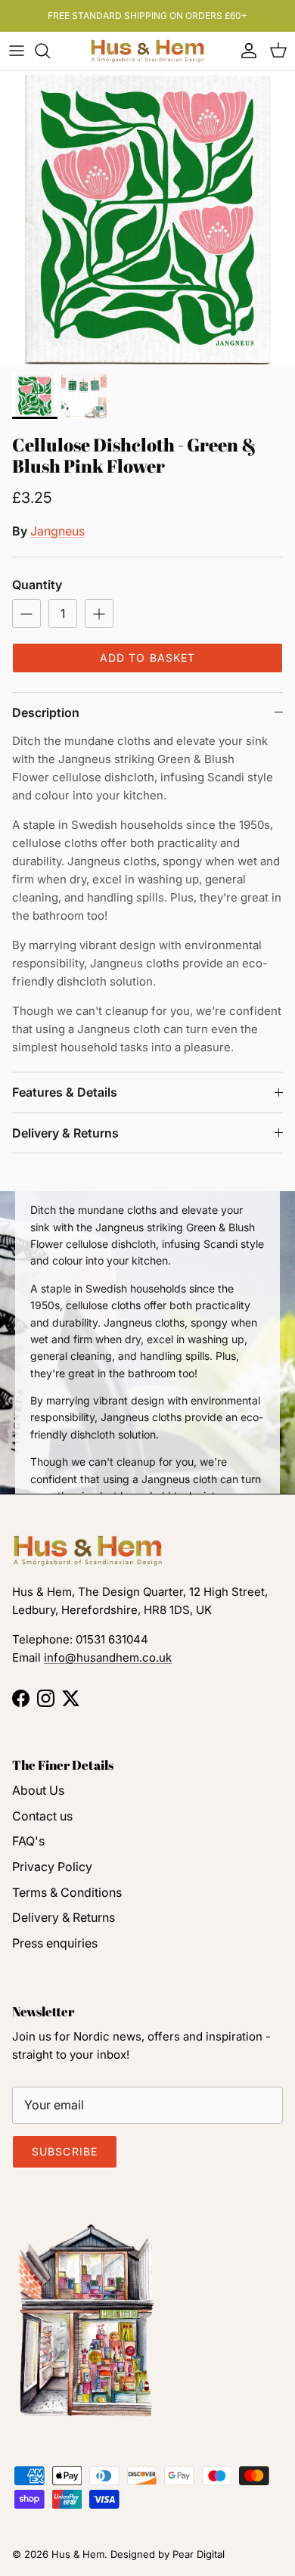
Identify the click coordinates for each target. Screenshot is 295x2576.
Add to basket (148, 658)
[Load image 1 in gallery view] (147, 219)
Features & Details (65, 1092)
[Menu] (17, 51)
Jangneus (57, 531)
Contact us (42, 1816)
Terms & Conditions (67, 1892)
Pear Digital (199, 2554)
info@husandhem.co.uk (108, 1657)
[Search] (50, 51)
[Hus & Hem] (147, 51)
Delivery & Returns (65, 1133)
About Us (38, 1790)
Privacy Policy (52, 1867)
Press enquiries (55, 1943)
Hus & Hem (78, 2554)
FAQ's (28, 1841)
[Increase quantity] (99, 613)
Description (46, 712)
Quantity (37, 585)
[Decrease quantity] (26, 613)
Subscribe (65, 2151)
